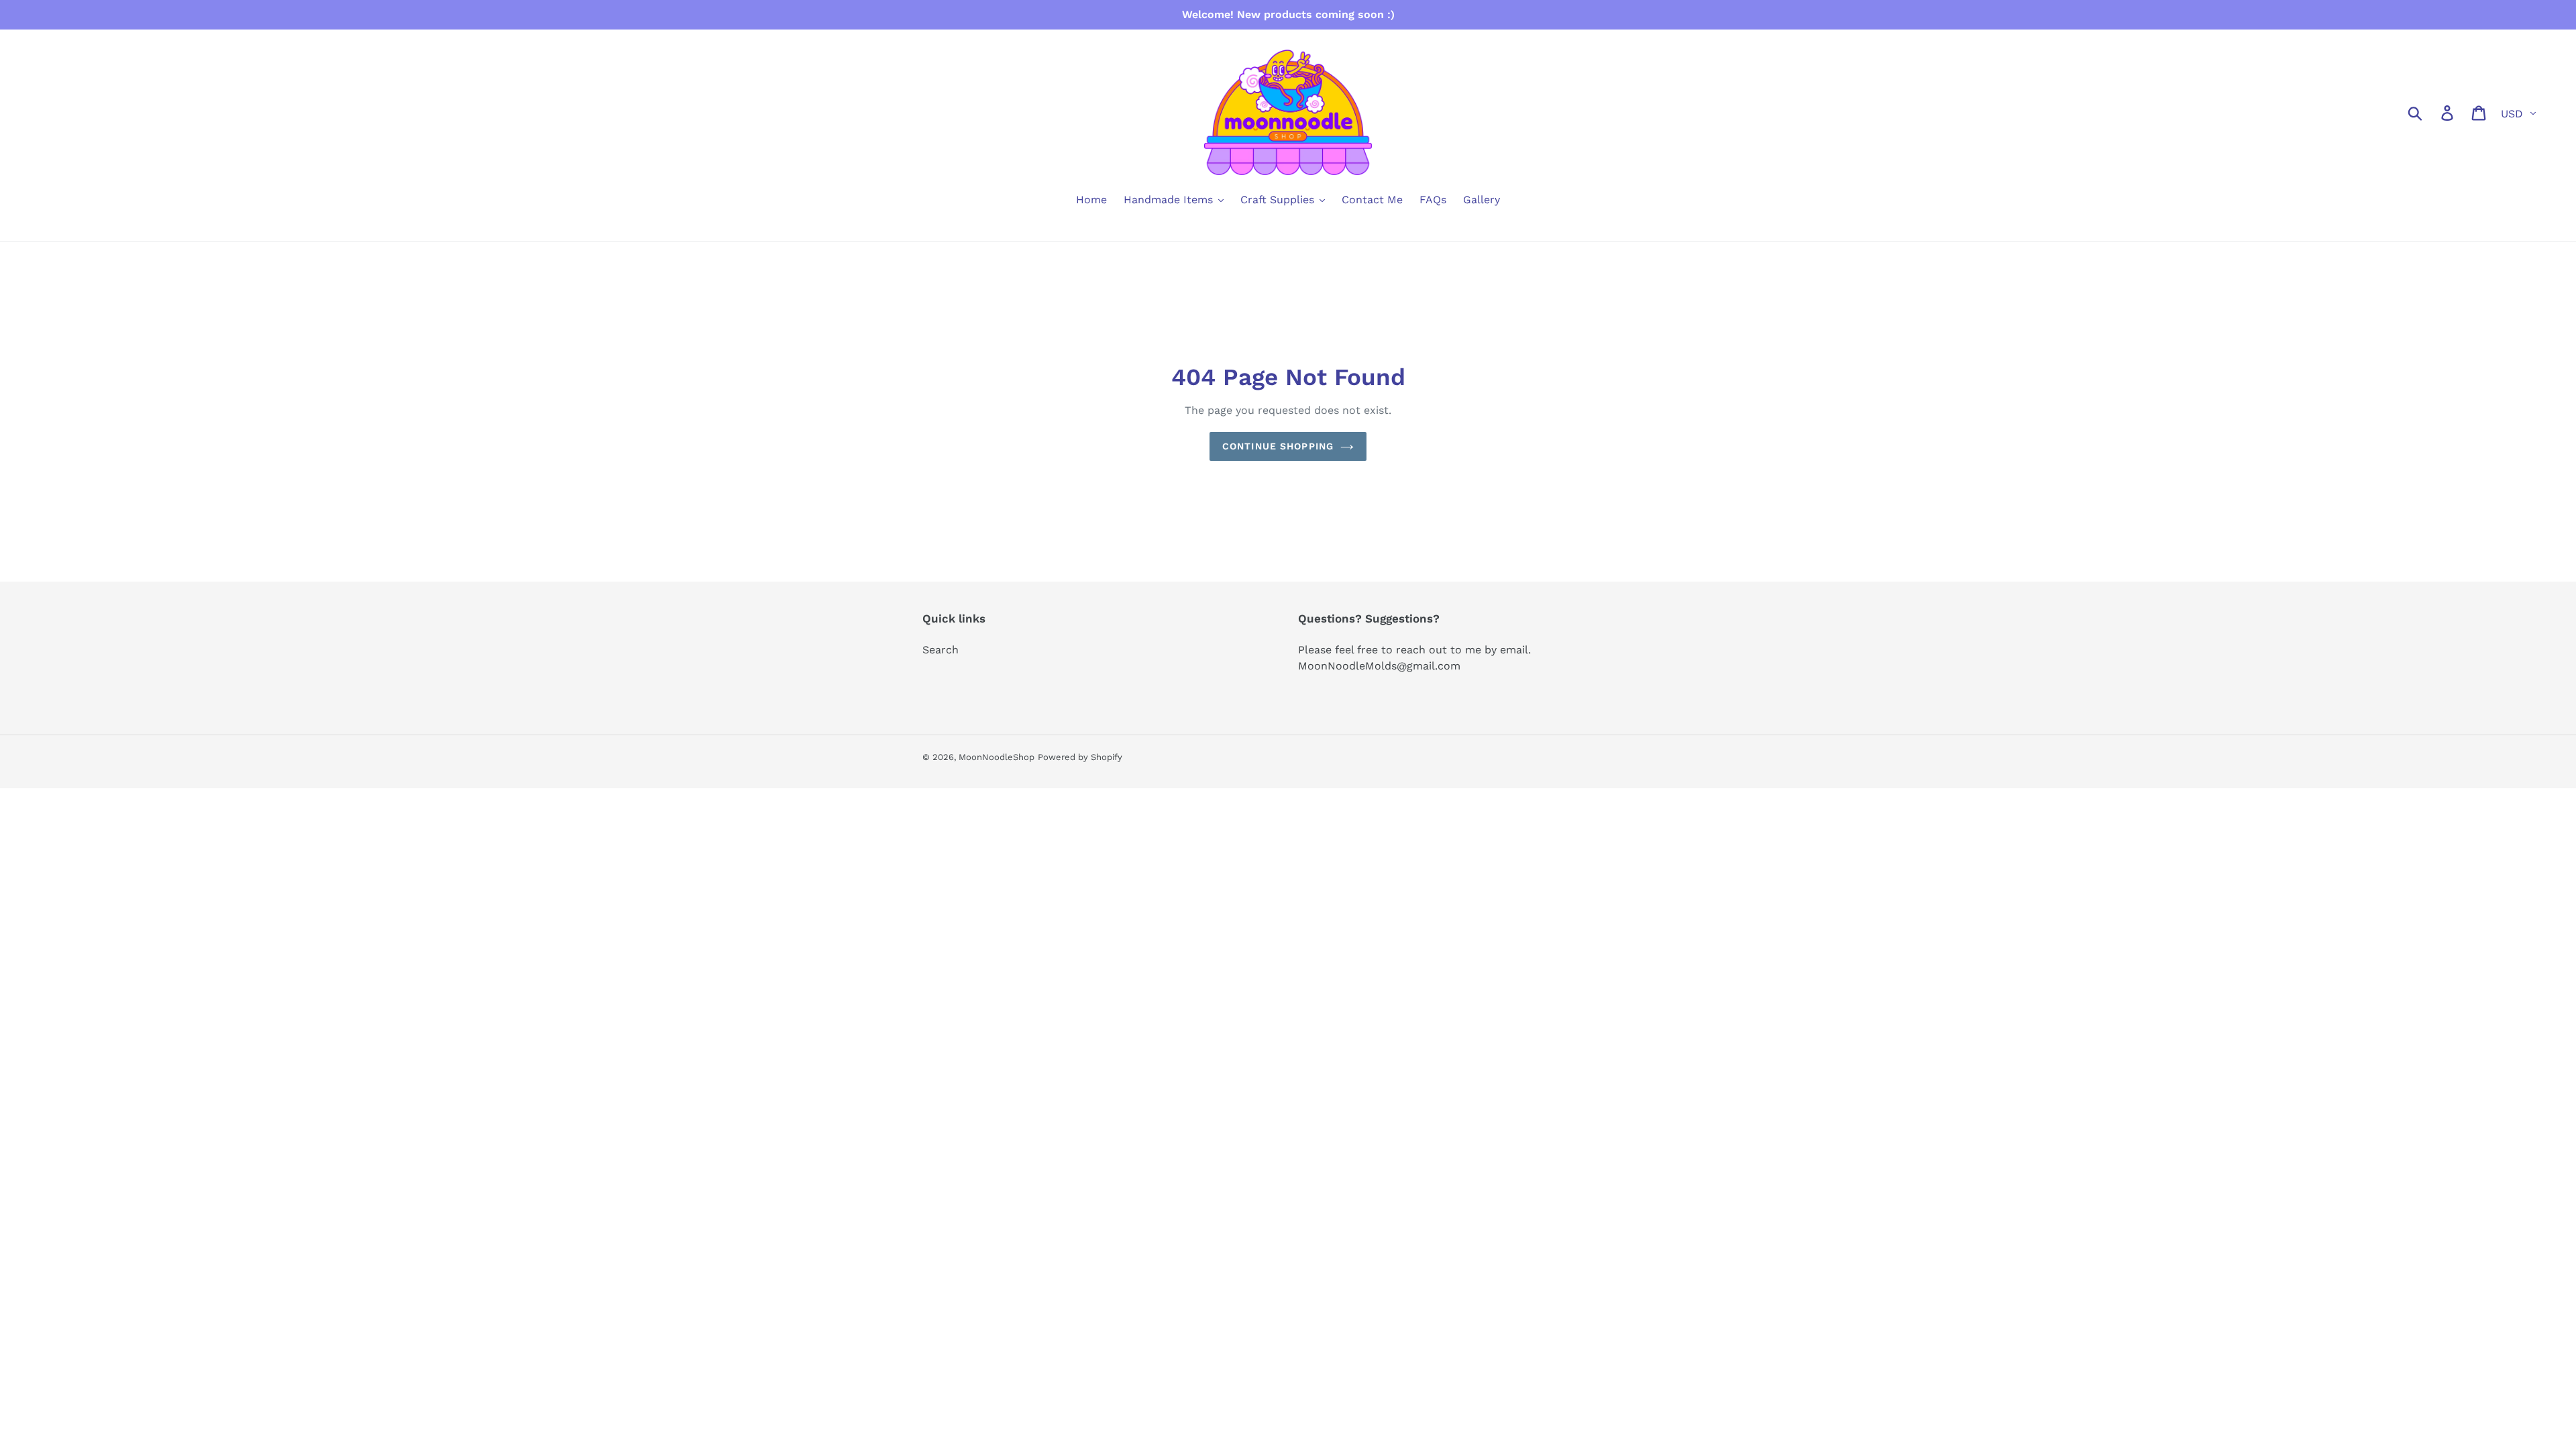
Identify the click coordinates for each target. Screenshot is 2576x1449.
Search (941, 650)
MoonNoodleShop (997, 757)
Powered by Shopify (1080, 757)
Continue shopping (1278, 446)
